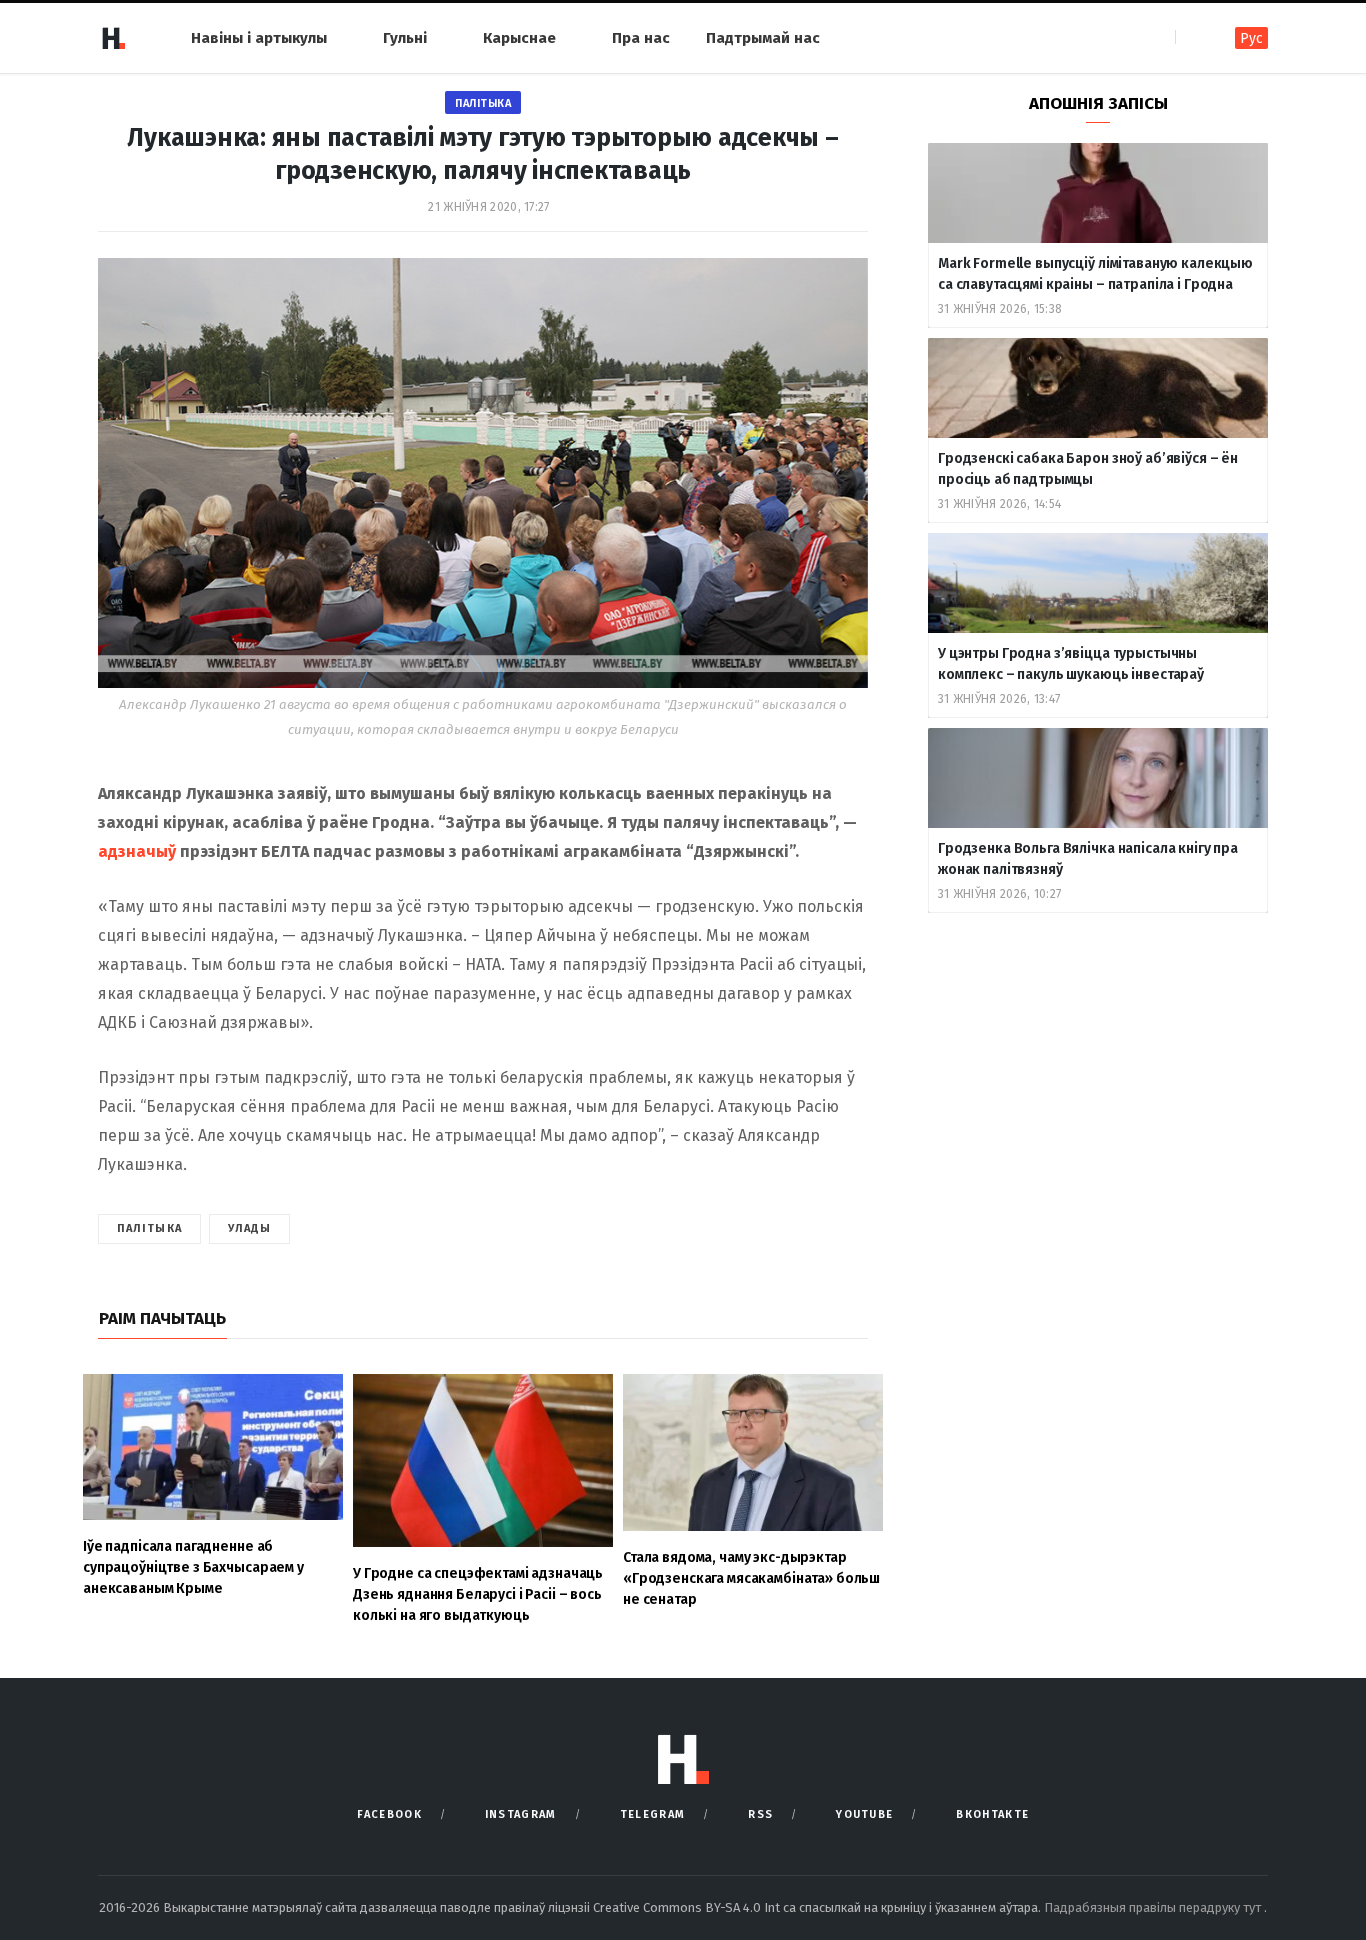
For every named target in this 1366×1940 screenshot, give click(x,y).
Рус (1251, 38)
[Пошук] (1192, 37)
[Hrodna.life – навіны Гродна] (113, 38)
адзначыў (137, 851)
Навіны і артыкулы (259, 38)
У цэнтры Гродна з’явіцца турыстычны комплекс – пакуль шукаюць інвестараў (1071, 664)
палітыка (149, 1228)
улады (250, 1228)
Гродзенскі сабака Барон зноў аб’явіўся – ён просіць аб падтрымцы (1088, 469)
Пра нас (641, 38)
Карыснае (519, 38)
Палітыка (483, 103)
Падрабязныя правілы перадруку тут (1154, 1907)
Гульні (405, 38)
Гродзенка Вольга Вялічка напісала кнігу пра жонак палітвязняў (1088, 859)
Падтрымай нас (763, 38)
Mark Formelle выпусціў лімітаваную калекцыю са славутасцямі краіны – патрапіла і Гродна (1095, 274)
